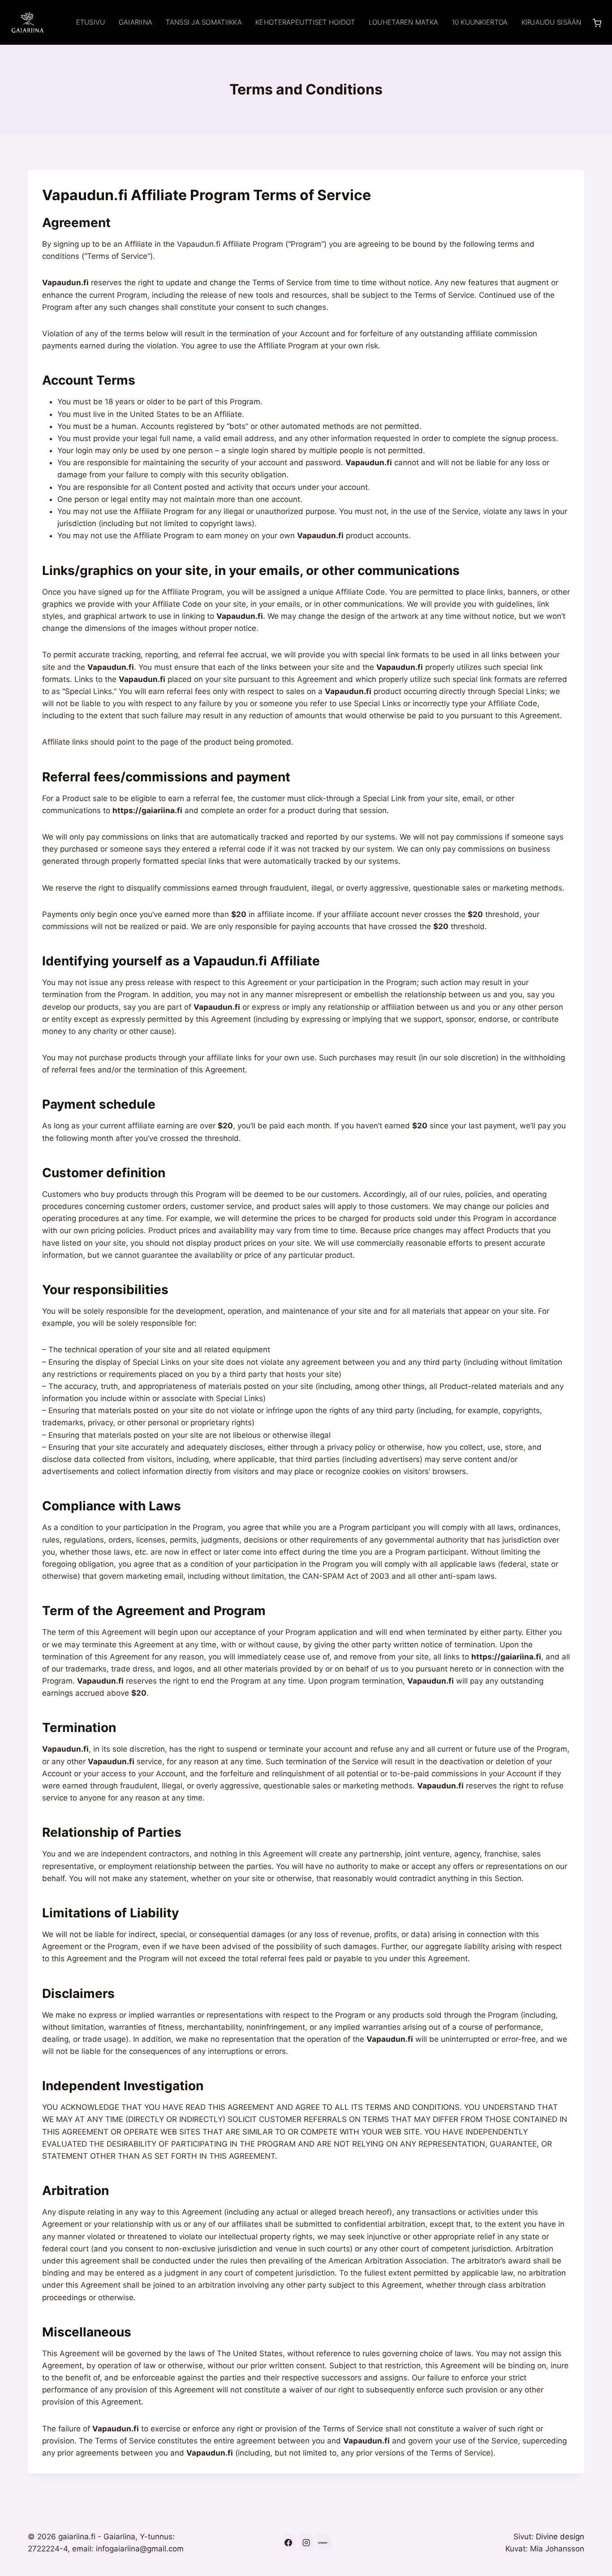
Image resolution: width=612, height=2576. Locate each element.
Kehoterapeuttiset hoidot (305, 22)
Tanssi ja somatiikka (204, 22)
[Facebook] (289, 2543)
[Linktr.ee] (323, 2543)
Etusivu (91, 22)
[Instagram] (306, 2543)
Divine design (560, 2537)
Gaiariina (136, 22)
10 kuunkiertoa (480, 22)
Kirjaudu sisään (552, 22)
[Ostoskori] (597, 22)
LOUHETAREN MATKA (403, 22)
